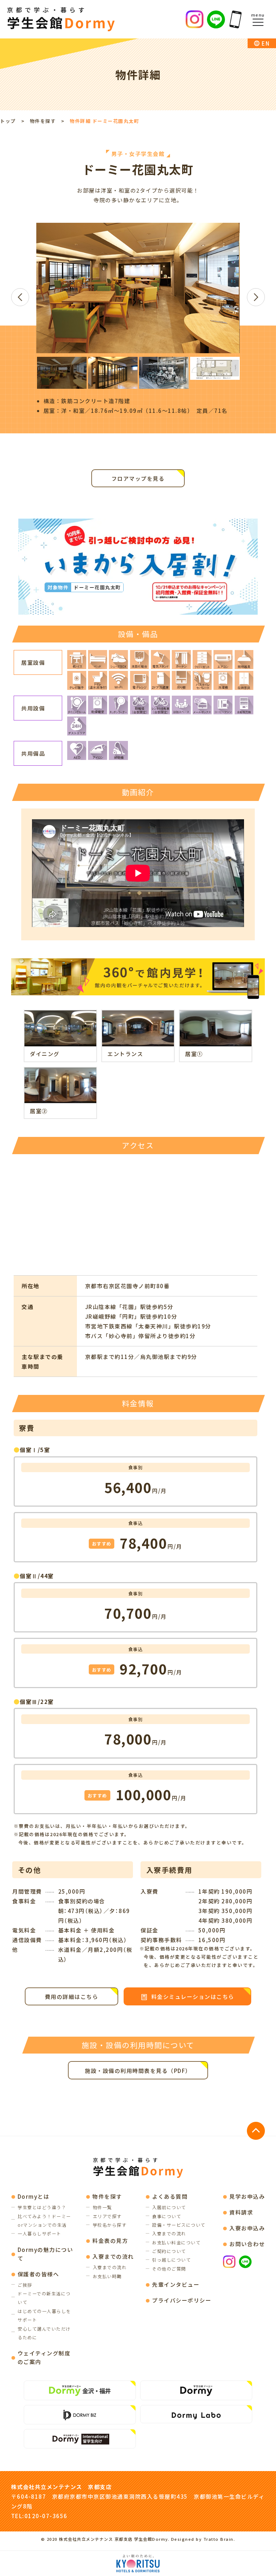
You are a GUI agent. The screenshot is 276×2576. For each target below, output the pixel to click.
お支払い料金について (176, 2243)
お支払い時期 (107, 2276)
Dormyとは (34, 2196)
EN (266, 43)
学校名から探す (110, 2225)
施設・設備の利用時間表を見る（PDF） (138, 2071)
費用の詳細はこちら (72, 1997)
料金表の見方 (110, 2241)
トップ (8, 121)
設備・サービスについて (179, 2225)
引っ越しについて (171, 2260)
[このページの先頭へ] (256, 2131)
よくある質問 (170, 2196)
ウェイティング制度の (44, 2357)
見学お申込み (247, 2196)
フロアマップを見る (138, 478)
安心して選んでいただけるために (44, 2333)
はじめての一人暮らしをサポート (44, 2315)
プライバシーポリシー (182, 2300)
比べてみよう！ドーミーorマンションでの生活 (44, 2221)
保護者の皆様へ (38, 2274)
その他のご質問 (169, 2269)
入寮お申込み (247, 2228)
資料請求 (241, 2212)
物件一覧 (102, 2207)
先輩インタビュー (176, 2284)
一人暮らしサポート (40, 2234)
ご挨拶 (25, 2285)
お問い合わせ (247, 2244)
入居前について (169, 2207)
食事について (167, 2216)
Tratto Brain (218, 2539)
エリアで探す (107, 2216)
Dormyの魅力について (45, 2254)
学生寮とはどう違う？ (42, 2207)
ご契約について (169, 2251)
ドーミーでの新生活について (44, 2298)
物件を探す (43, 121)
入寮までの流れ (113, 2256)
